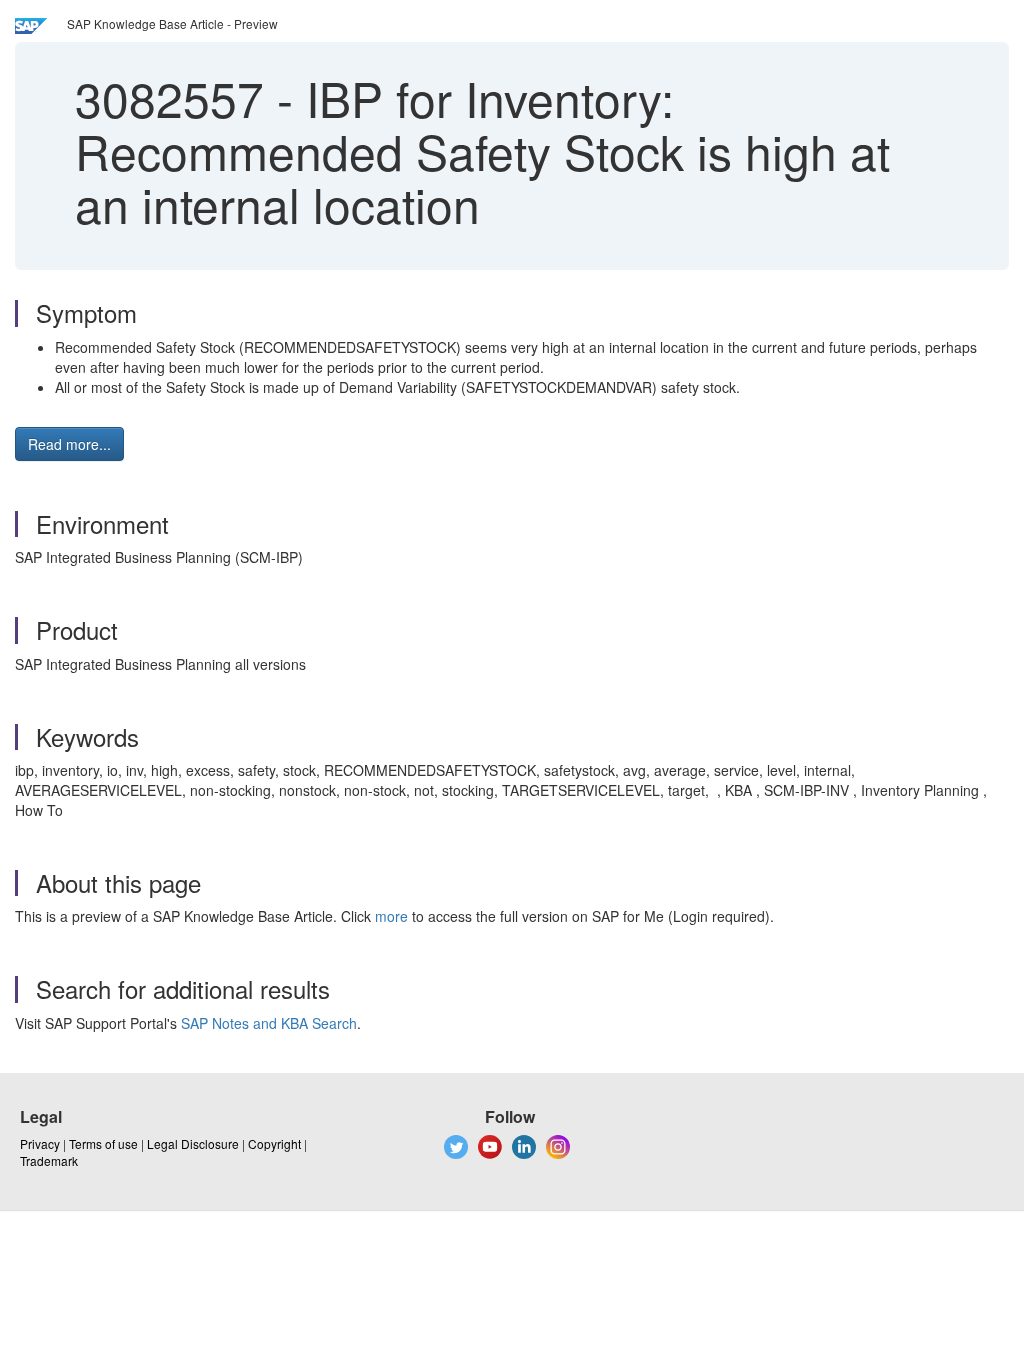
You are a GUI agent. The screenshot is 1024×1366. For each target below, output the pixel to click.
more (391, 916)
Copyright (274, 1143)
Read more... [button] (69, 444)
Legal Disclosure (193, 1143)
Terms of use (103, 1143)
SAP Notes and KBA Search (269, 1023)
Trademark (49, 1160)
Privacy (40, 1143)
